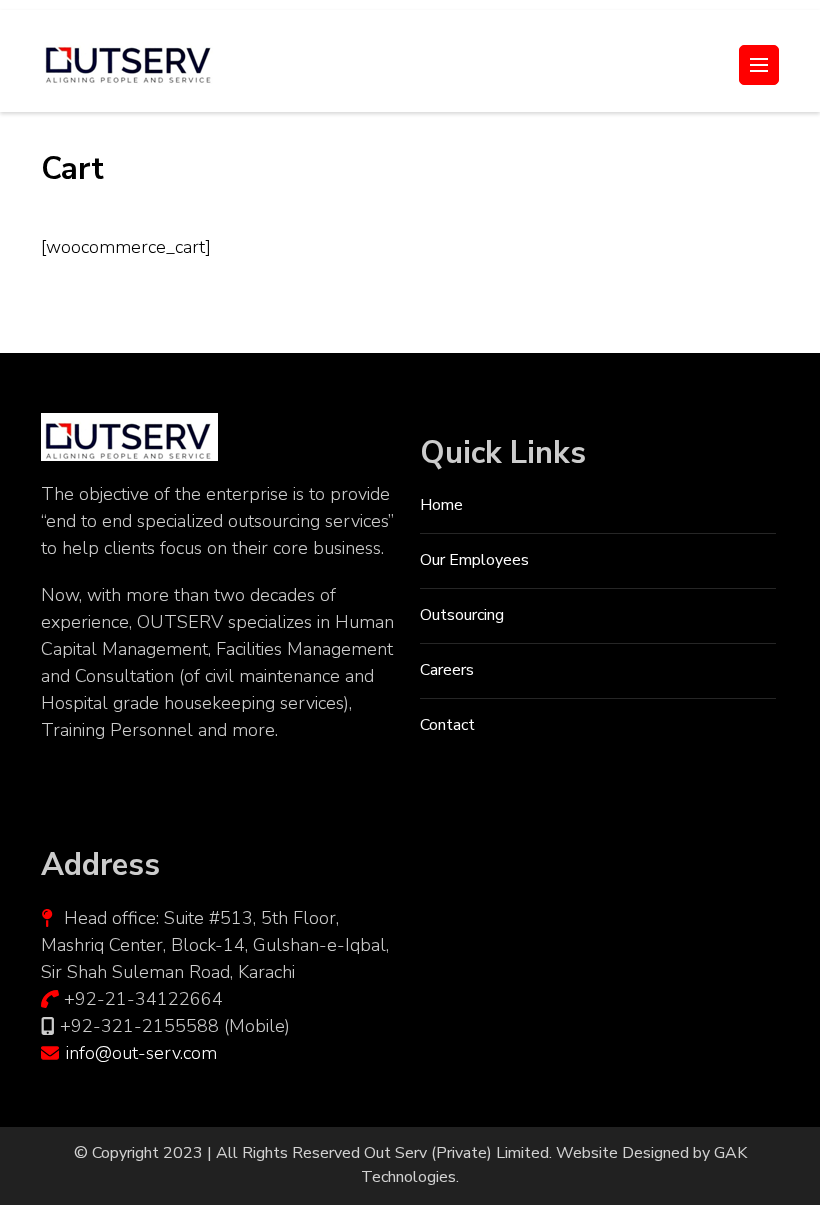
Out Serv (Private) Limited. (458, 1153)
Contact (447, 725)
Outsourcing (462, 615)
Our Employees (474, 560)
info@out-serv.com (141, 1053)
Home (441, 505)
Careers (447, 670)
